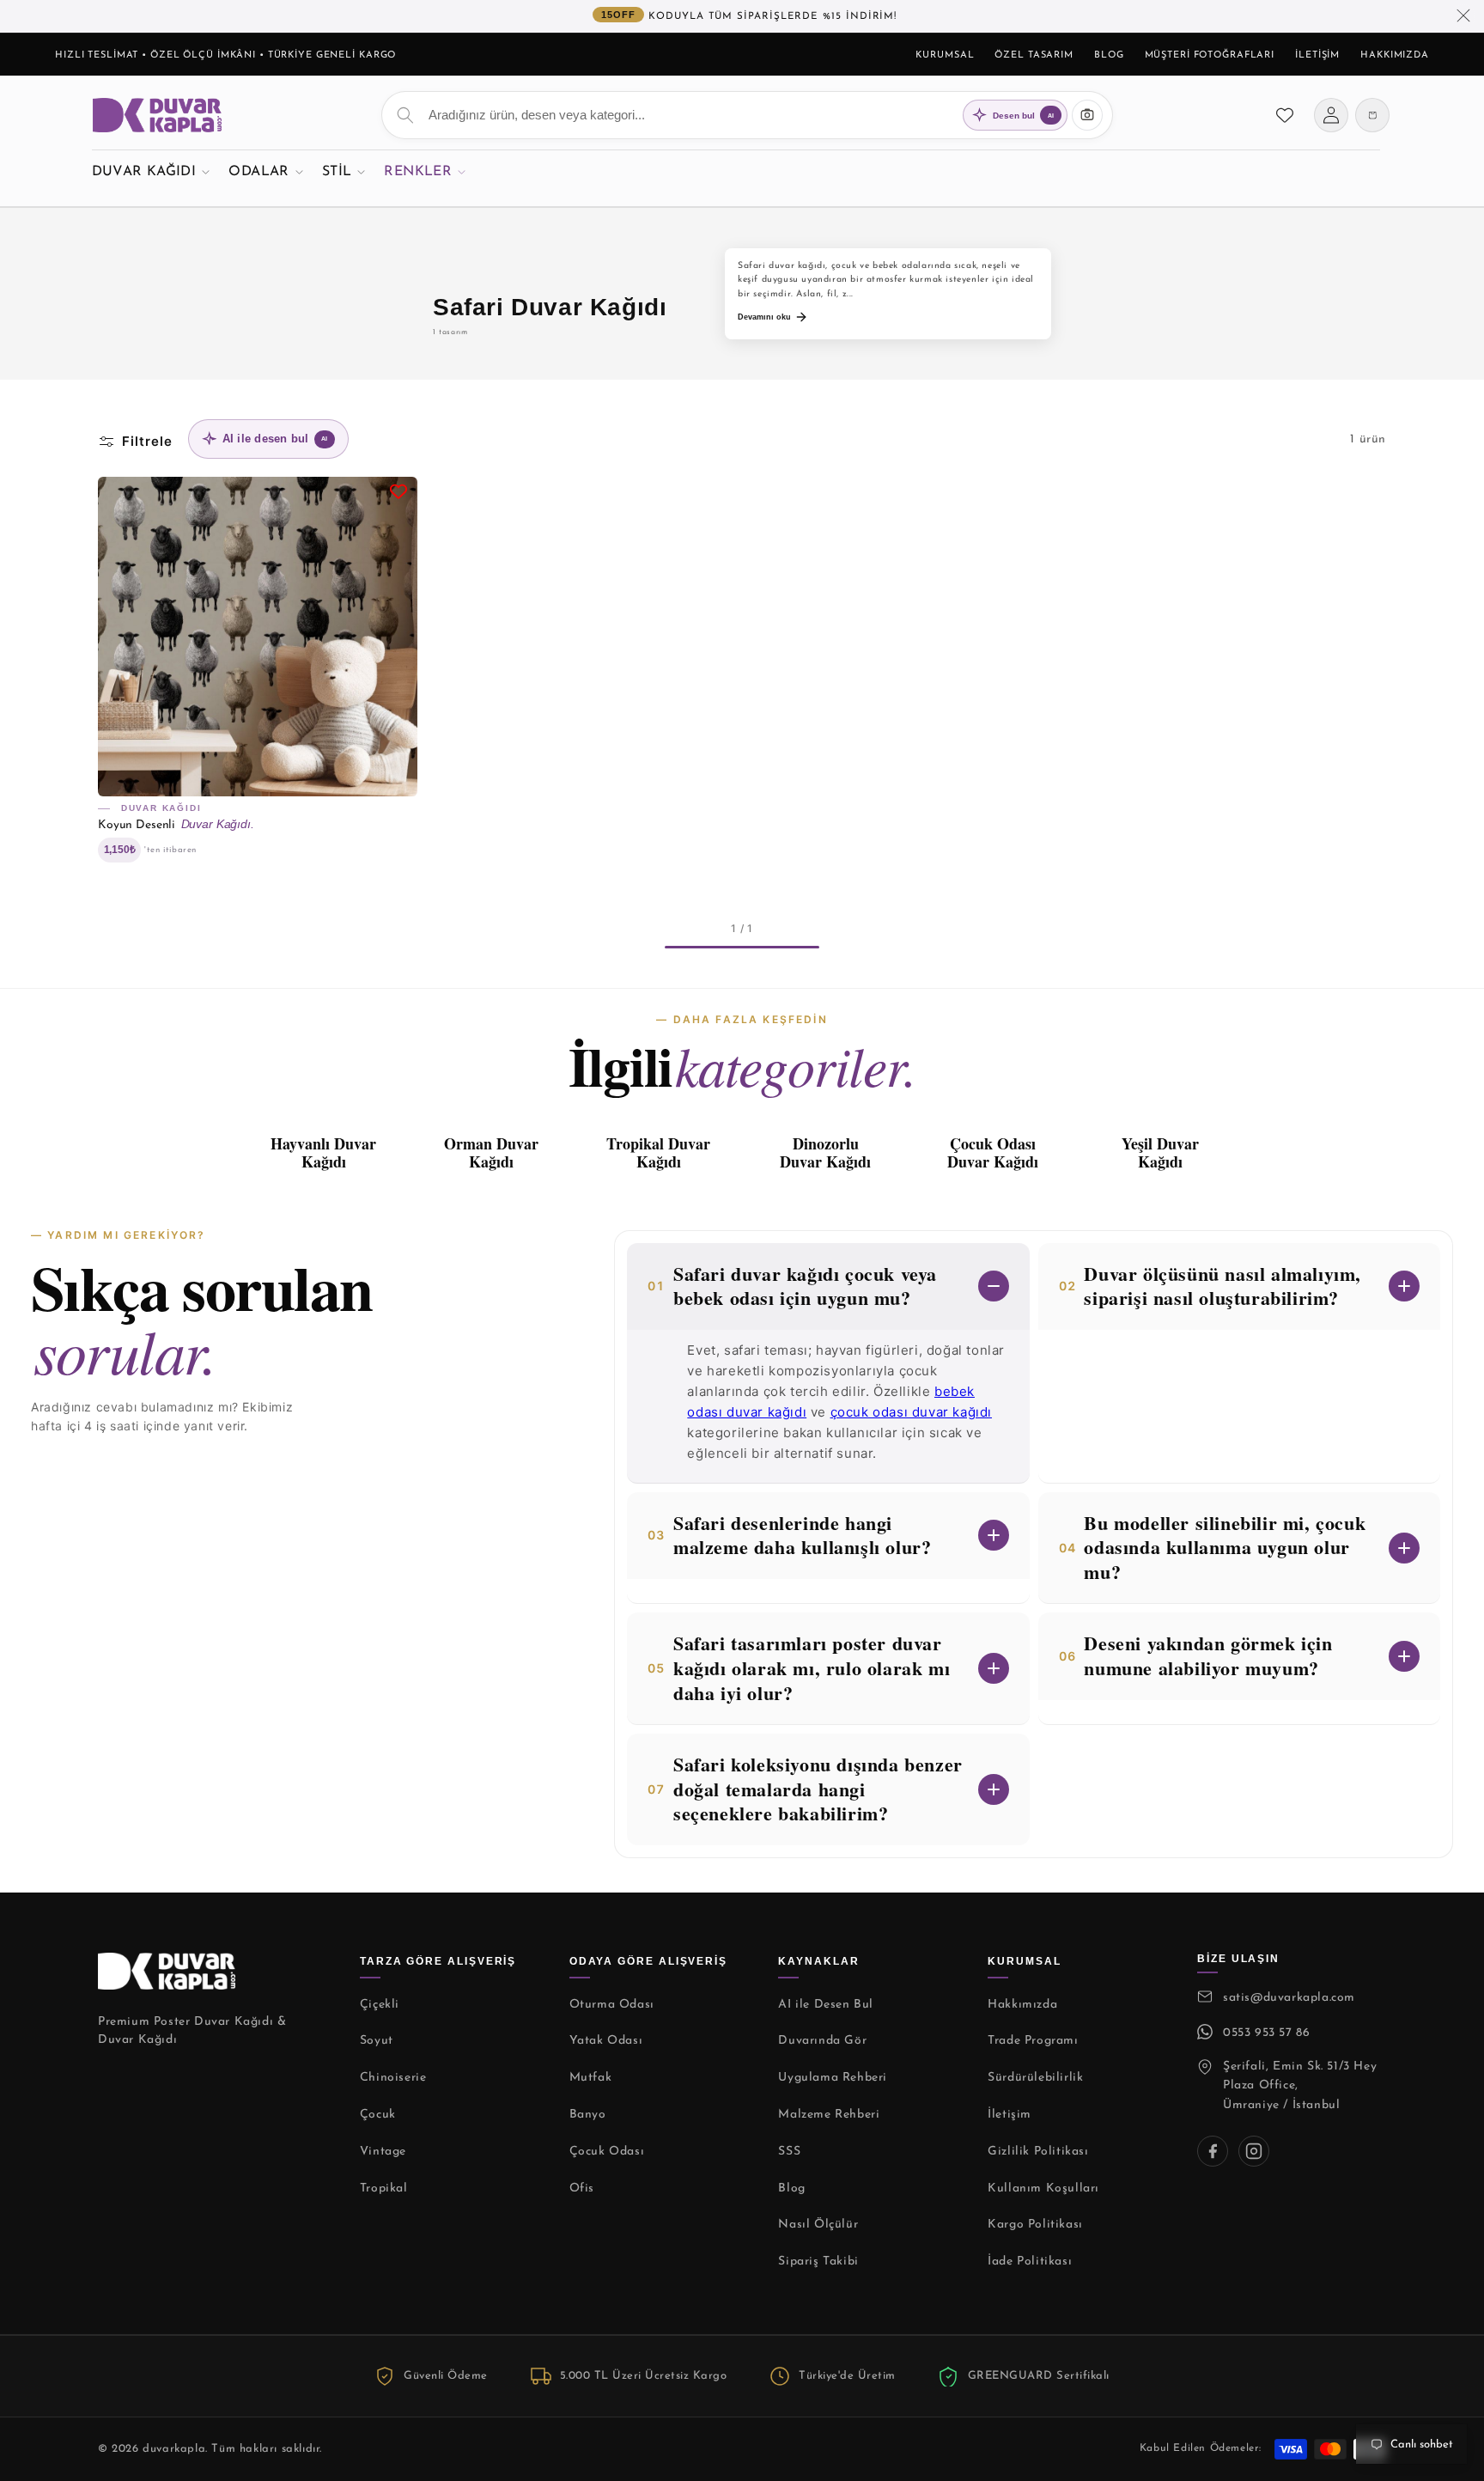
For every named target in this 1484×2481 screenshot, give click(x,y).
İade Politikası (1030, 2262)
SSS (789, 2152)
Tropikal (384, 2188)
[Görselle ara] (1087, 115)
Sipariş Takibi (818, 2262)
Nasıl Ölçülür (818, 2225)
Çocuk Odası (607, 2152)
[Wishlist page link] (1285, 115)
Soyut (377, 2041)
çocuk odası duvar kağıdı (911, 1412)
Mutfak (591, 2078)
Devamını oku (764, 317)
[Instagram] (1254, 2151)
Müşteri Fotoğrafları (1210, 55)
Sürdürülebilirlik (1035, 2078)
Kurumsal (945, 55)
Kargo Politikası (1035, 2225)
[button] (151, 171)
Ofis (582, 2188)
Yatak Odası (606, 2041)
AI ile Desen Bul (826, 2005)
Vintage (383, 2152)
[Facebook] (1213, 2151)
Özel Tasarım (1034, 55)
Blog (1109, 55)
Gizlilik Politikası (1038, 2152)
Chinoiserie (393, 2078)
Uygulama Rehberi (833, 2078)
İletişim (1317, 55)
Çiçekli (380, 2005)
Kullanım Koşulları (1043, 2188)
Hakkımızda (1395, 55)
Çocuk (378, 2115)
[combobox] (747, 115)
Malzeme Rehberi (829, 2115)
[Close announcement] (1463, 16)
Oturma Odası (612, 2005)
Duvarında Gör (822, 2041)
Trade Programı (1033, 2041)
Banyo (588, 2115)
